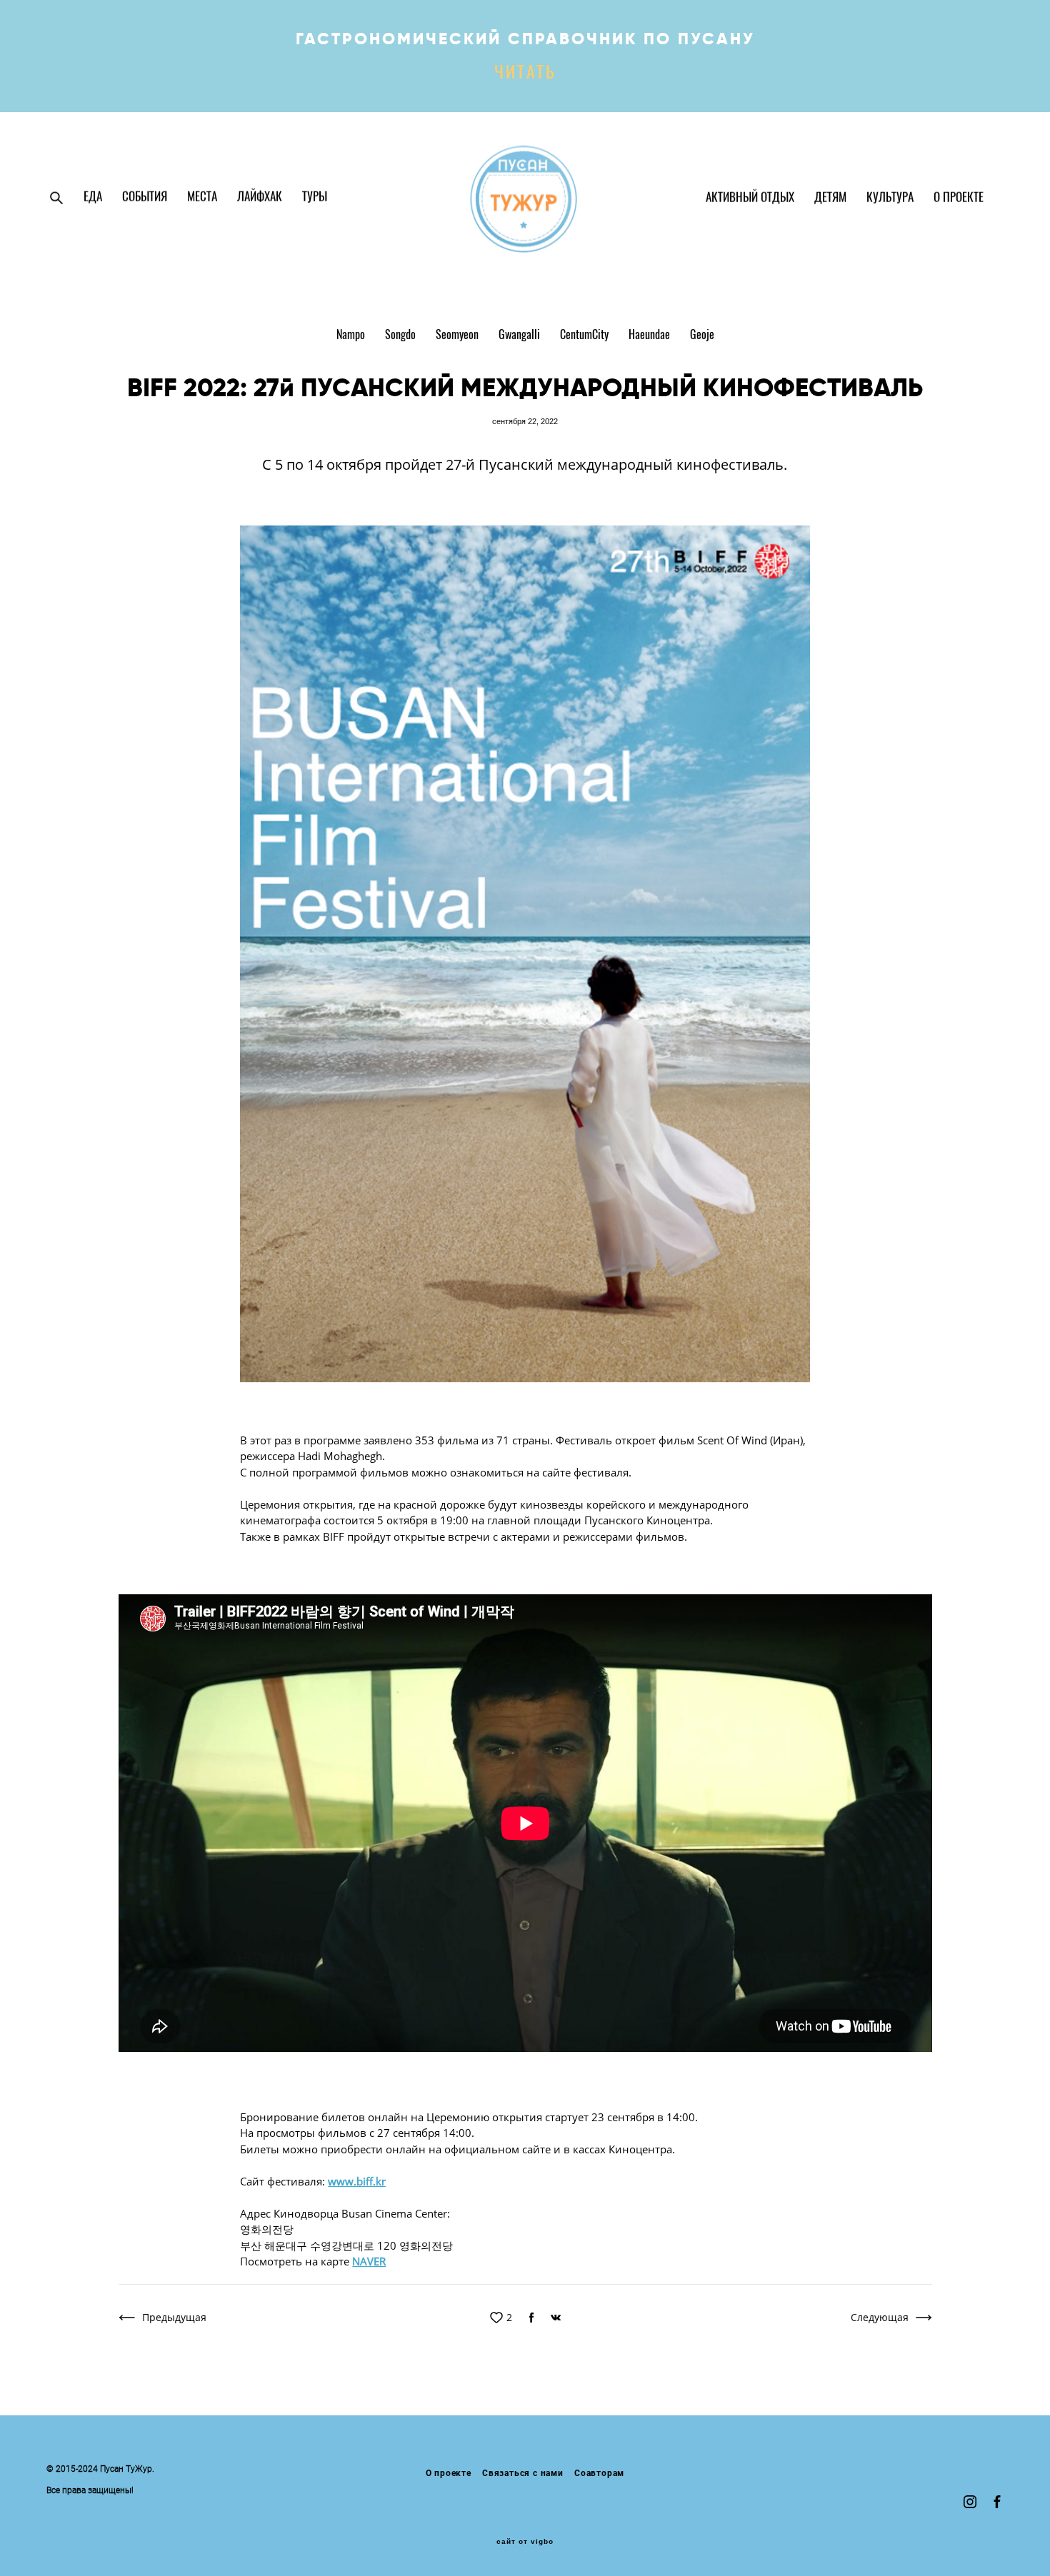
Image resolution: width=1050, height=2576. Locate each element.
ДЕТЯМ (830, 198)
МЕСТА (202, 197)
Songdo (402, 336)
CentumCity (586, 336)
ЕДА (93, 197)
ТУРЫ (315, 197)
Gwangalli (521, 336)
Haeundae (651, 336)
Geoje (702, 336)
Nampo (352, 336)
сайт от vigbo (525, 2542)
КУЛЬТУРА (890, 198)
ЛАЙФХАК (260, 197)
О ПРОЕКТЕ (959, 198)
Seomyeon (459, 336)
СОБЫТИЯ (145, 197)
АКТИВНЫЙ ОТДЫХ (750, 198)
